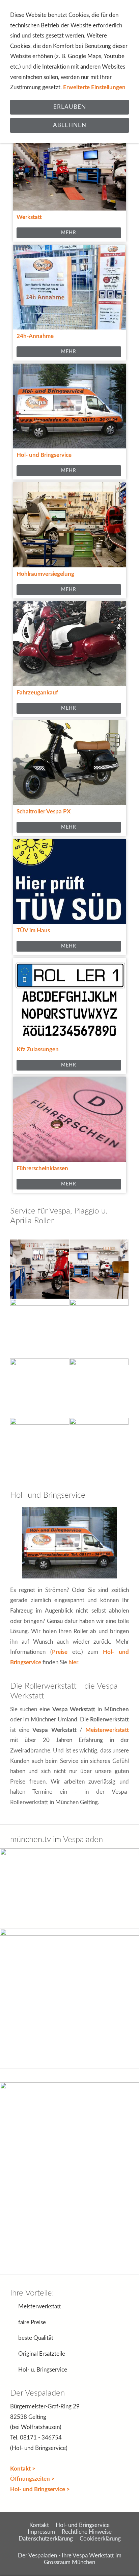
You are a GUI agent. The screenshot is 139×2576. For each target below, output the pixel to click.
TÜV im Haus (33, 930)
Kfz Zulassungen (38, 1049)
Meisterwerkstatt (107, 1730)
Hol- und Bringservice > (40, 2489)
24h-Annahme (35, 336)
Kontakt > (23, 2469)
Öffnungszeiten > (32, 2479)
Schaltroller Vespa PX (44, 812)
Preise (60, 1652)
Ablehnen (70, 125)
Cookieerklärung (100, 2539)
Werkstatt (29, 217)
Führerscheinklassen (42, 1168)
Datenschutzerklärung (46, 2539)
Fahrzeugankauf (37, 693)
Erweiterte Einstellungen (94, 87)
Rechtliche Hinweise (87, 2532)
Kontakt (39, 2525)
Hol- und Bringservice (44, 455)
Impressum (41, 2532)
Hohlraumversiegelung (45, 574)
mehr (69, 233)
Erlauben (70, 107)
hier (73, 1662)
